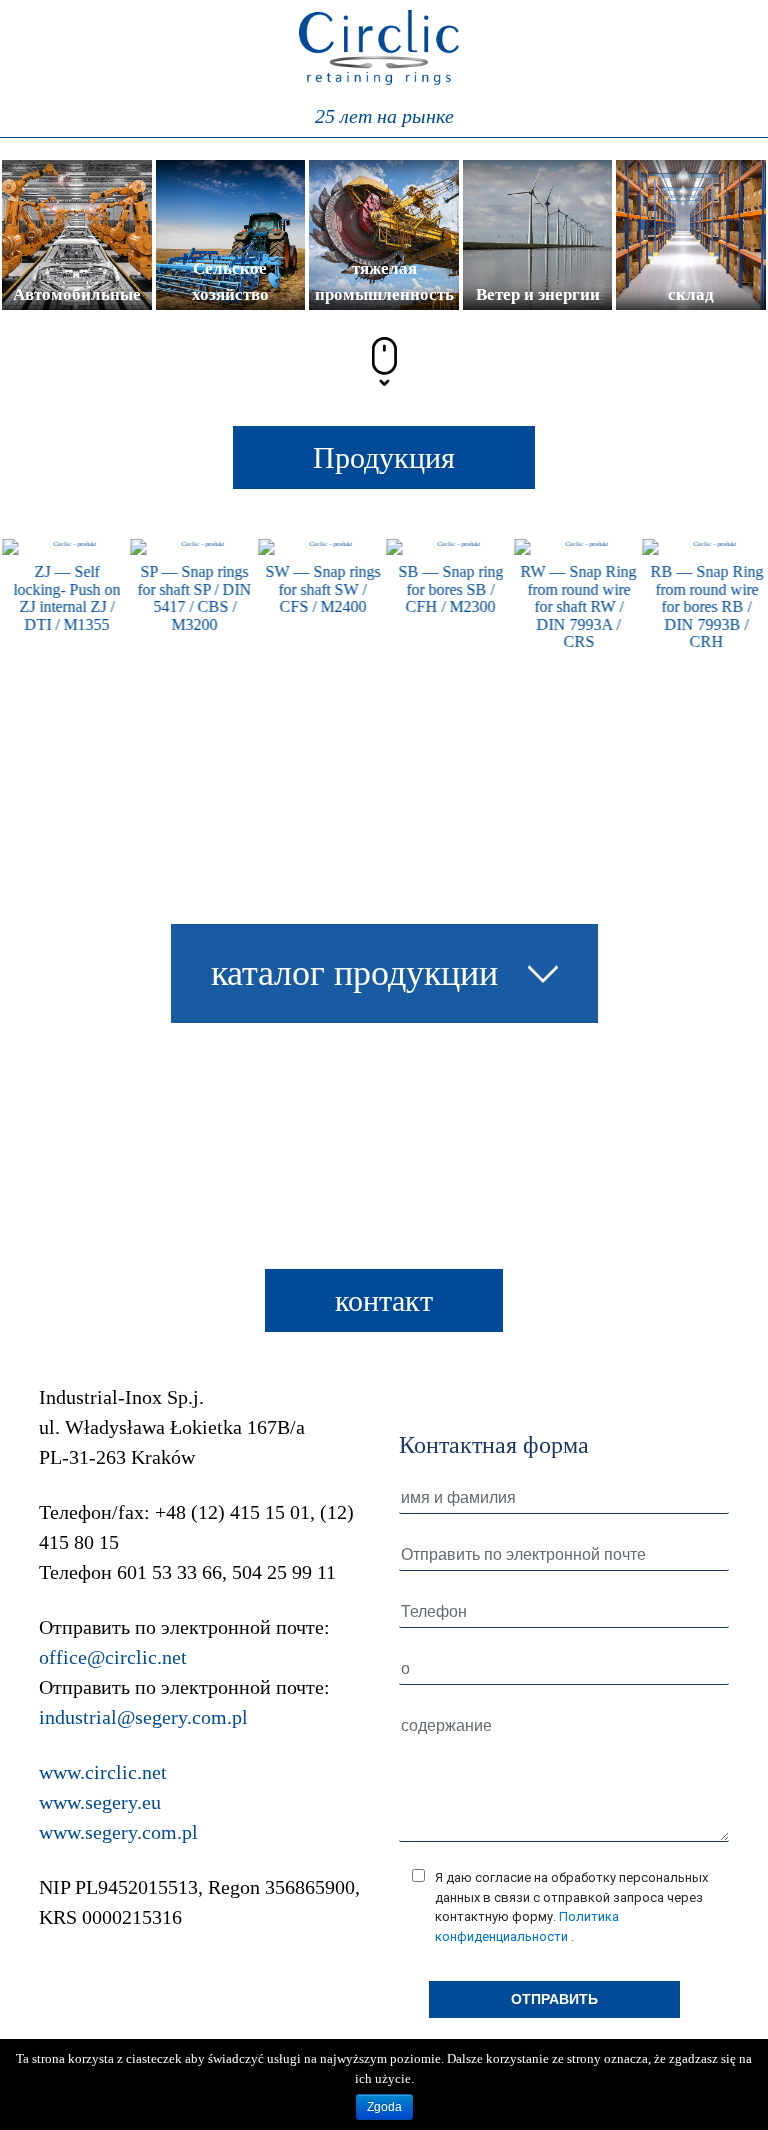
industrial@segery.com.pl (143, 1717)
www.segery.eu (100, 1802)
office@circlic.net (113, 1657)
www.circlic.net (103, 1772)
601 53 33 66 (169, 1572)
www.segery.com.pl (118, 1832)
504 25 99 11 (284, 1572)
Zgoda (384, 2107)
